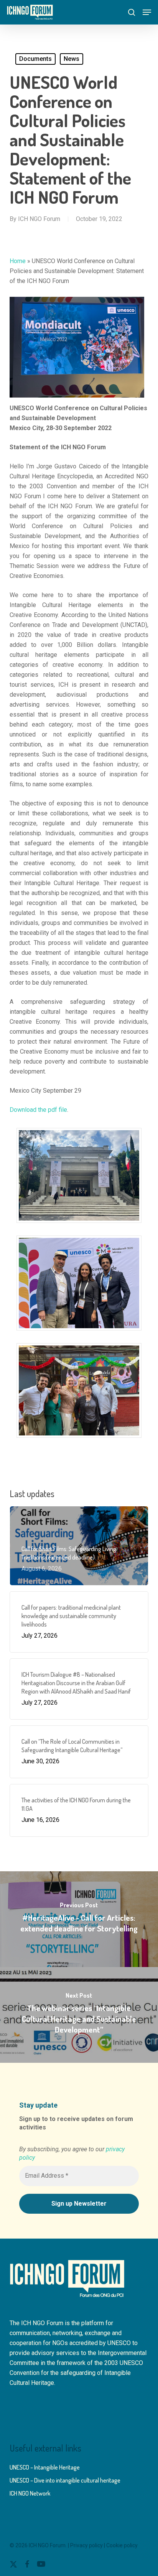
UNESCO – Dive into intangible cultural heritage (65, 2480)
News (72, 59)
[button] (147, 12)
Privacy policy (86, 2545)
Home (18, 261)
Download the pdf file (38, 1110)
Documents (35, 59)
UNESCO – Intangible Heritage (45, 2467)
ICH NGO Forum (39, 219)
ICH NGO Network (30, 2493)
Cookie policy (122, 2545)
